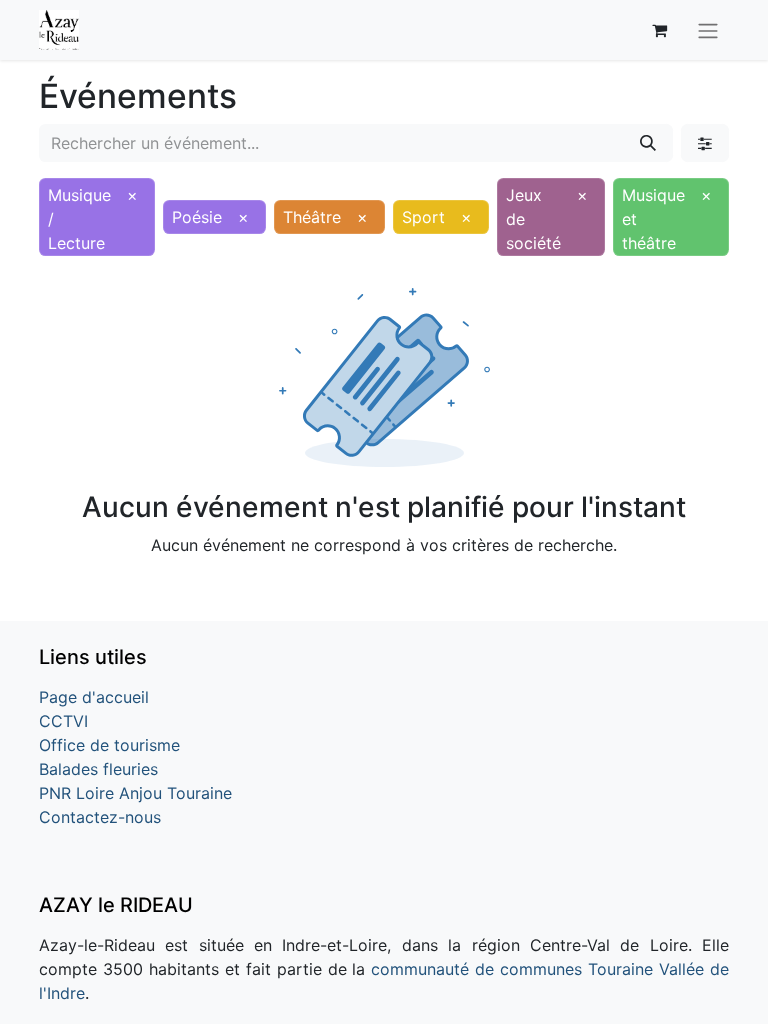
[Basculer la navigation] (708, 30)
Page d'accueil (94, 697)
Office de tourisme (109, 745)
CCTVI (63, 721)
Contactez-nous (100, 817)
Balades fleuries (98, 769)
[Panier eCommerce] (659, 30)
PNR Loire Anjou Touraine (135, 793)
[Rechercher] (648, 143)
